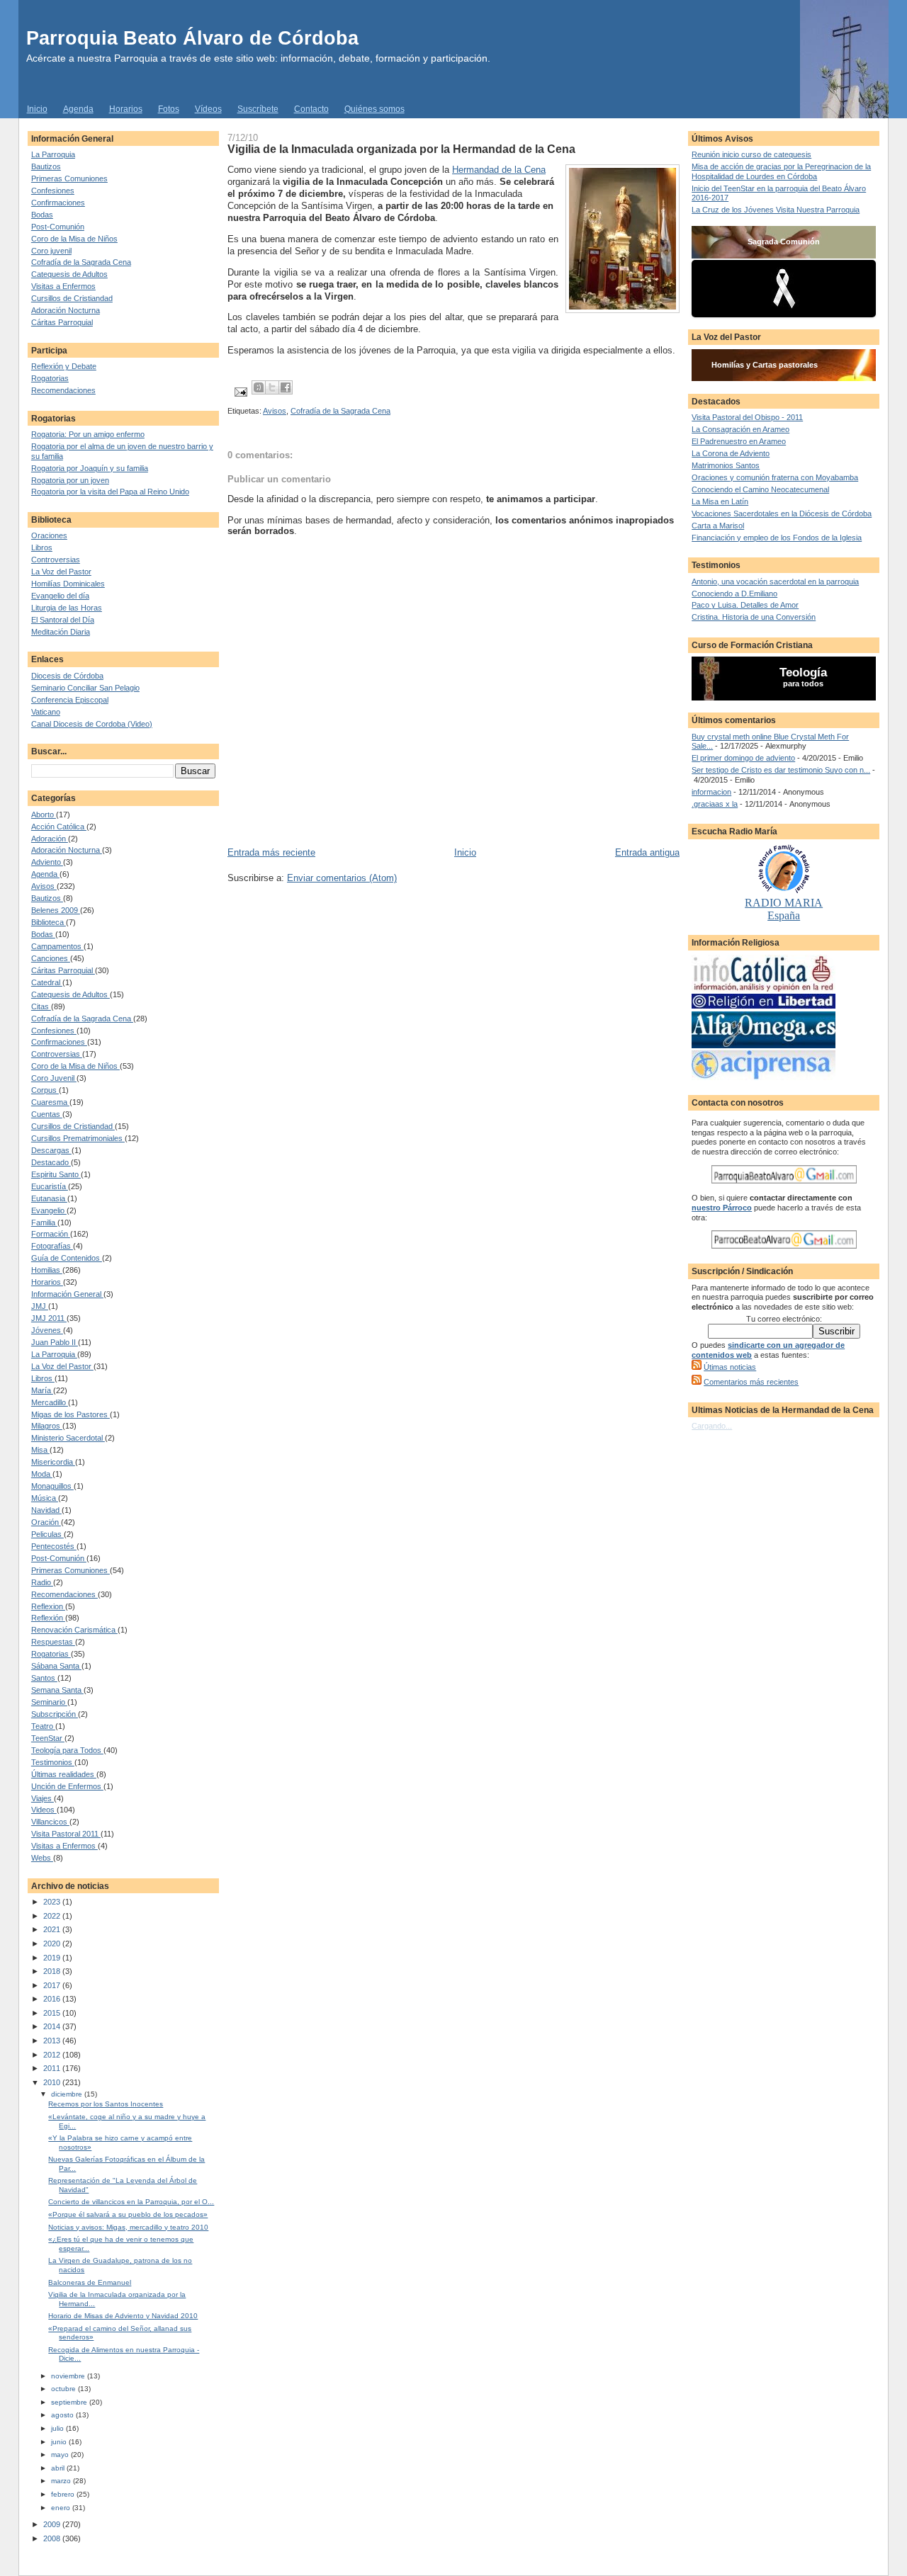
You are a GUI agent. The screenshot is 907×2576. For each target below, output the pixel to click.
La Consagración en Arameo (740, 429)
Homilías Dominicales (68, 584)
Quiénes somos (374, 109)
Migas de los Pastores (71, 1414)
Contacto (311, 109)
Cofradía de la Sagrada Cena (81, 262)
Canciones (51, 958)
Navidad (46, 1510)
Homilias (47, 1270)
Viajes (43, 1798)
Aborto (44, 815)
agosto (63, 2415)
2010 (53, 2082)
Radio (42, 1582)
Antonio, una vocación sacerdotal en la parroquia (775, 581)
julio (58, 2428)
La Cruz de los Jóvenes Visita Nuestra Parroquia (776, 210)
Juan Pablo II (55, 1342)
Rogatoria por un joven (70, 480)
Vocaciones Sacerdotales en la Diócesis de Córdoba (782, 514)
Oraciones (49, 535)
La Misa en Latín (720, 501)
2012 (53, 2055)
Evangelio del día (60, 596)
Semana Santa (57, 1690)
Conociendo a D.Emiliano (734, 594)
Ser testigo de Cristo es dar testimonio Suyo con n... (781, 770)
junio (60, 2442)
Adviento (47, 862)
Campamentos (57, 946)
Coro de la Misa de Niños (74, 239)
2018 (53, 1971)
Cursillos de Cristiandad (72, 298)
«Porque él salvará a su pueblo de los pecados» (128, 2214)
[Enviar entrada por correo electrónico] (240, 392)
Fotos (169, 109)
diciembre (68, 2094)
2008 (53, 2538)
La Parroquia (53, 154)
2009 (53, 2524)
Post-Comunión (58, 227)
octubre (64, 2389)
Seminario (49, 1702)
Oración (46, 1522)
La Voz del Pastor (61, 572)
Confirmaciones (58, 203)
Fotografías (52, 1246)
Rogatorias (50, 378)
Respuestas (53, 1642)
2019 (53, 1958)
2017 (53, 1985)
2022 (53, 1916)
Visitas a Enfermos (63, 286)
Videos (44, 1810)
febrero (64, 2494)
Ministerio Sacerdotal (68, 1438)
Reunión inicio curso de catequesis (751, 154)
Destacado (51, 1162)
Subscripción (55, 1714)
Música (45, 1498)
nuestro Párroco (722, 1208)
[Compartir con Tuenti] (259, 387)
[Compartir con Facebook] (286, 387)
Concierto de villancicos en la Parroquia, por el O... (131, 2202)
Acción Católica (59, 827)
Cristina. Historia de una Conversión (754, 617)
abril (59, 2468)
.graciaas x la (715, 804)
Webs (42, 1858)
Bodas (42, 215)
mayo (61, 2455)
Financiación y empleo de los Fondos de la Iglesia (777, 538)
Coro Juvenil (54, 1078)
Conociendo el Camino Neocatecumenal (760, 489)
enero (62, 2508)
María (42, 1390)
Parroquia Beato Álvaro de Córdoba (192, 38)
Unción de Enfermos (67, 1786)
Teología (803, 673)
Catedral (47, 982)
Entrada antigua (647, 852)
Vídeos (208, 109)
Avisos (44, 886)
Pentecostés (54, 1546)
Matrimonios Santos (726, 465)
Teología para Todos (67, 1750)
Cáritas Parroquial (62, 322)
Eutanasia (49, 1198)
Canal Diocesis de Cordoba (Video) (92, 724)
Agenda (78, 109)
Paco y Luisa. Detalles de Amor (745, 605)
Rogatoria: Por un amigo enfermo (88, 434)
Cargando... (712, 1426)
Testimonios (53, 1762)
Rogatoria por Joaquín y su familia (90, 468)
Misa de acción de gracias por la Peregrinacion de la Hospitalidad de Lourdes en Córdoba (781, 171)
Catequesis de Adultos (69, 274)
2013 (53, 2041)
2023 (53, 1902)
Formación (51, 1234)
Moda (42, 1474)
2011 (53, 2068)
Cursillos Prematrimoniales (78, 1138)
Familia (44, 1222)
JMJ (40, 1306)
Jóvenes (47, 1330)
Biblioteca (49, 922)
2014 (53, 2026)
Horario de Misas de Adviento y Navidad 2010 (123, 2316)
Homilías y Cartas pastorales (765, 365)
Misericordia (53, 1462)
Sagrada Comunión (784, 242)
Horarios (126, 109)
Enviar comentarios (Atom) (342, 878)
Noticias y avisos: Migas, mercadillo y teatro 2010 (128, 2227)
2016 (53, 1999)
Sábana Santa (56, 1666)
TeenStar (48, 1738)
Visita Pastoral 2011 (66, 1834)
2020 (53, 1944)
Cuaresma (50, 1102)
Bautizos (46, 166)
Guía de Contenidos (67, 1258)
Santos (44, 1678)
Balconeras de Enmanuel (90, 2282)
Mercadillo (50, 1402)
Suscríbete (258, 109)
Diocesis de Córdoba (67, 676)
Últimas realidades (64, 1774)
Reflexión (48, 1618)
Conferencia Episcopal (70, 700)
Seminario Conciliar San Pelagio (85, 688)
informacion (711, 792)
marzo (62, 2481)
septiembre (70, 2402)
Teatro (43, 1726)
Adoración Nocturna (66, 310)
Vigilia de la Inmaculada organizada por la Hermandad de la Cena (401, 149)
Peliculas (47, 1534)
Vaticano (46, 712)
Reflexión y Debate (64, 366)
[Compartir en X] (272, 387)
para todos (803, 683)
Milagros (47, 1426)
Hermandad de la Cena (499, 170)
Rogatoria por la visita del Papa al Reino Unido (110, 492)
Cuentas (47, 1114)
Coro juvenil (51, 251)
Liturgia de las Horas (67, 608)
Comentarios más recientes (751, 1382)
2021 (53, 1929)
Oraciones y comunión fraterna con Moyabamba (775, 477)
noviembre (69, 2376)
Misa (40, 1450)
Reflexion (48, 1606)
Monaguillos (52, 1486)
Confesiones (53, 191)
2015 (53, 2013)
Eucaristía (50, 1186)
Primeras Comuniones (69, 178)
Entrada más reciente (271, 852)
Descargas (51, 1150)
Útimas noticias (730, 1367)
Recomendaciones (63, 390)
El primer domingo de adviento (743, 758)
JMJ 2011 (49, 1318)
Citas (41, 1006)
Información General (67, 1294)
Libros (42, 547)
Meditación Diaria (61, 632)
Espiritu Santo (56, 1174)
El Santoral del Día (63, 620)
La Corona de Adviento (731, 453)
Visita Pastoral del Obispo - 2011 (747, 417)
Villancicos (50, 1822)
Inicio (37, 109)
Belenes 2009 (56, 910)
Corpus (45, 1090)
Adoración (50, 839)
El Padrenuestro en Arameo (739, 441)
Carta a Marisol (718, 526)
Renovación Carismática (74, 1630)
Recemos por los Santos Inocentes (106, 2104)
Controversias (56, 560)
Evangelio (49, 1210)
